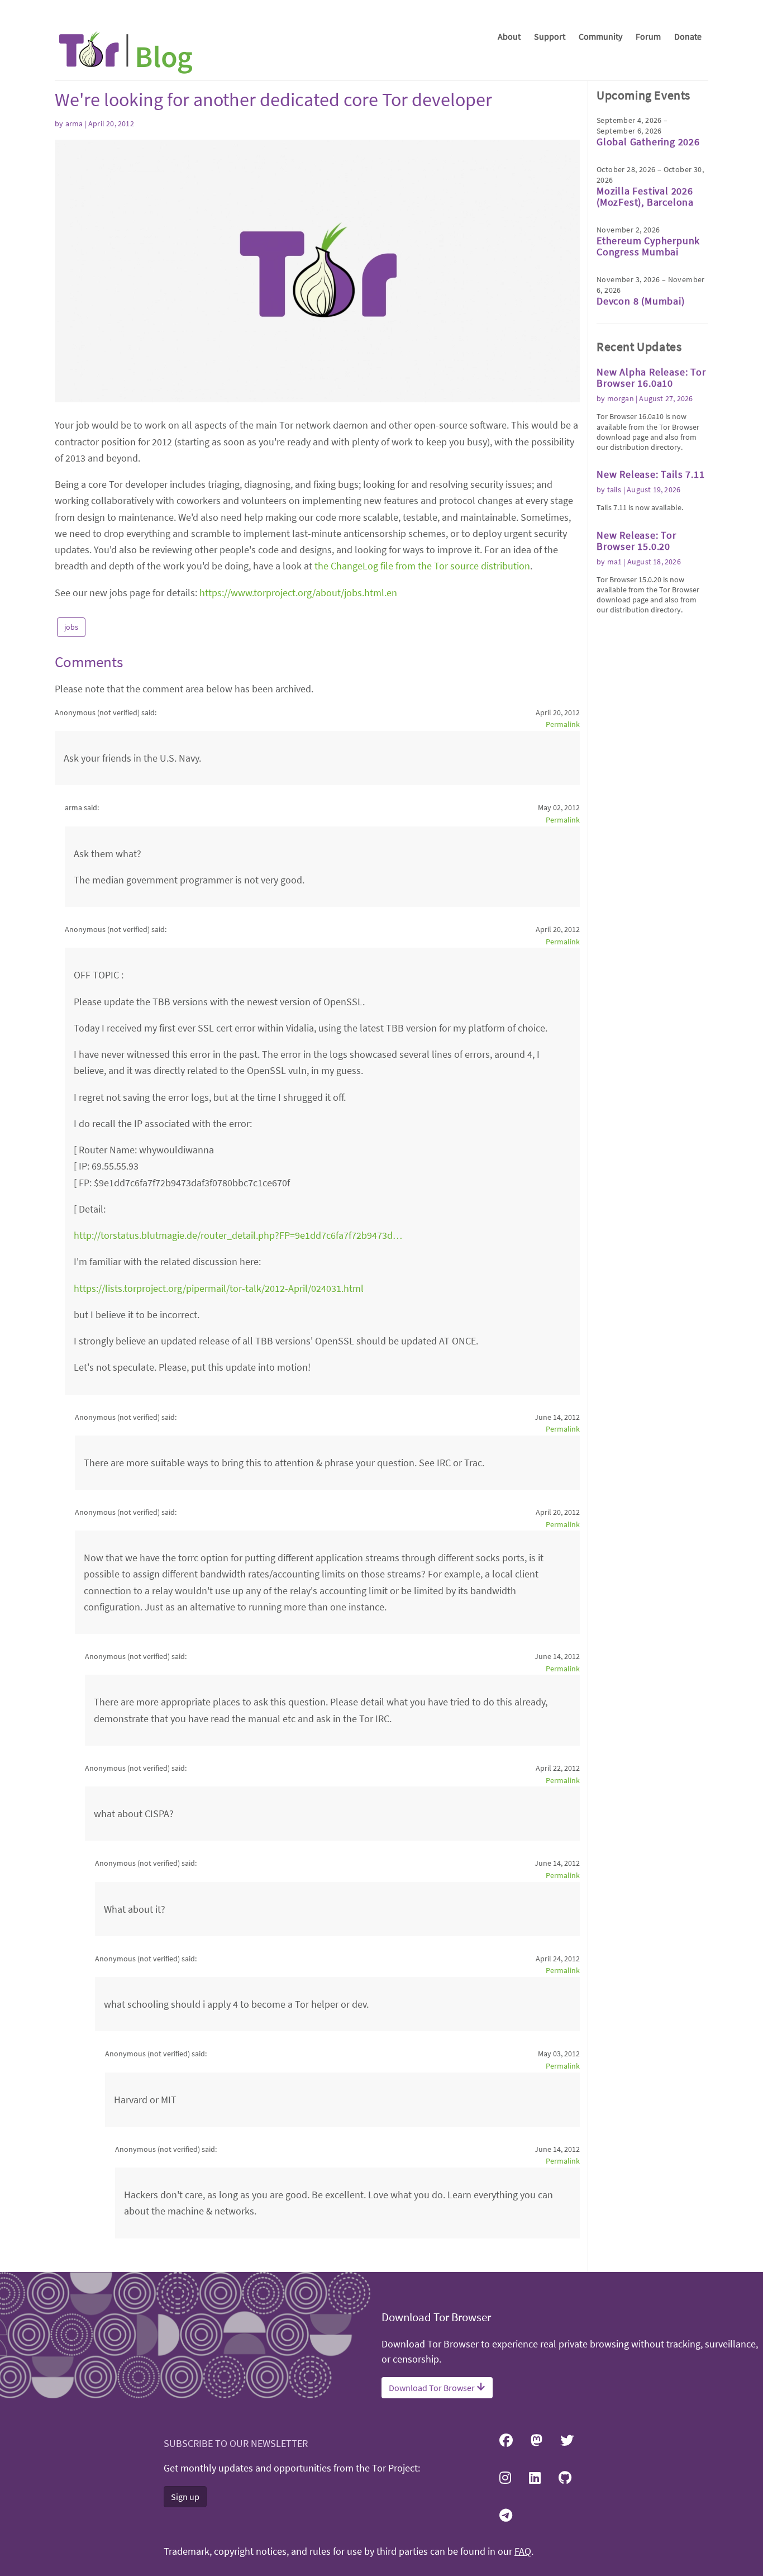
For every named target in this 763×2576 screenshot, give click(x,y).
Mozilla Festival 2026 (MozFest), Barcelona (645, 196)
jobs (71, 627)
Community (600, 36)
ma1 (615, 562)
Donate (688, 36)
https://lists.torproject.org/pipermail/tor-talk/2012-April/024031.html (219, 1288)
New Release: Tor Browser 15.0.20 (636, 541)
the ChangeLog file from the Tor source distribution (422, 566)
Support (550, 36)
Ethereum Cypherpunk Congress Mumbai (648, 246)
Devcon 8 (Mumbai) (641, 301)
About (509, 36)
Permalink (563, 724)
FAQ (523, 2551)
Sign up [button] (185, 2497)
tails (614, 489)
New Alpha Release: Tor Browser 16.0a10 (651, 377)
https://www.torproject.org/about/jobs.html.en (298, 593)
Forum (648, 36)
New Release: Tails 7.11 (650, 474)
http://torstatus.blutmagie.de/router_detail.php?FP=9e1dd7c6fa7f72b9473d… (238, 1235)
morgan (621, 398)
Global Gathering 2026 (648, 142)
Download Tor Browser (433, 2388)
